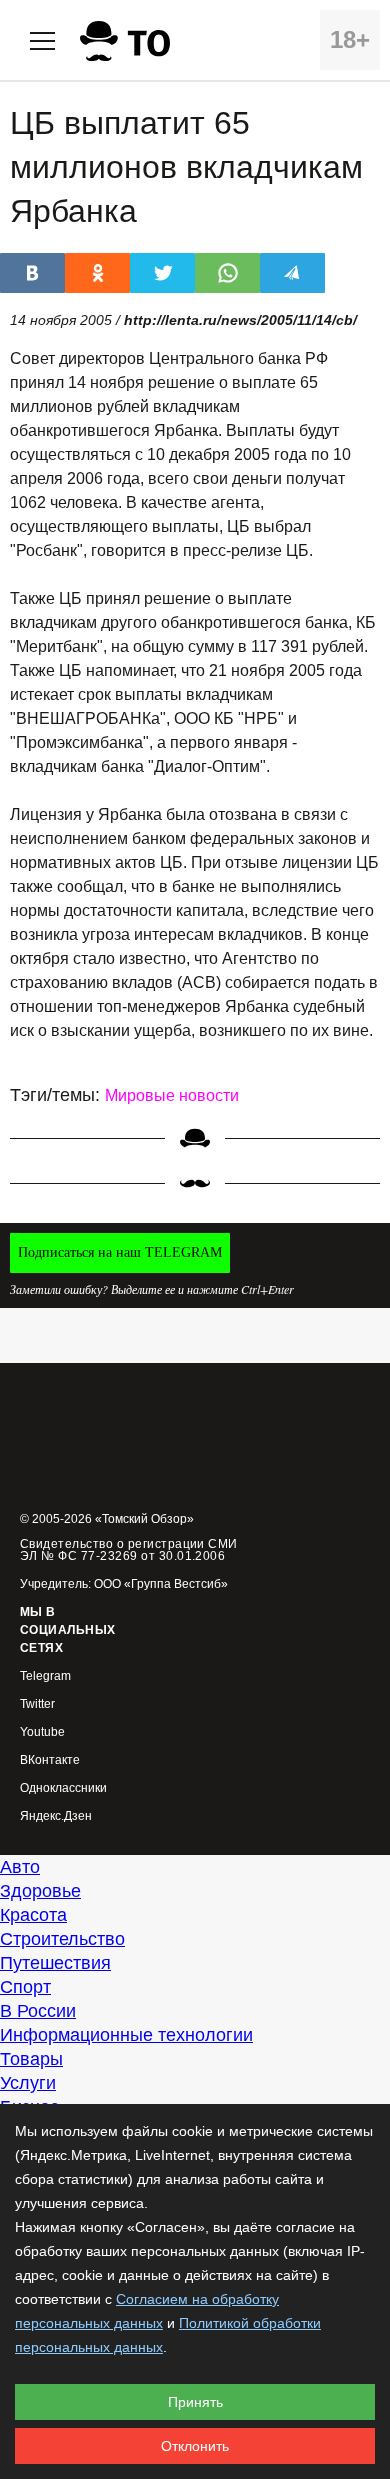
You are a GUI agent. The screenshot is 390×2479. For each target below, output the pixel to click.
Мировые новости (172, 1095)
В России (38, 2011)
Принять (195, 2402)
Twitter (37, 1704)
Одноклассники (63, 1788)
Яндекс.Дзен (56, 1816)
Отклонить (195, 2446)
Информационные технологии (126, 2035)
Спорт (25, 1987)
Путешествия (55, 1963)
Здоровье (40, 1891)
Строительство (62, 1939)
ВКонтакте (50, 1760)
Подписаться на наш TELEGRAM (120, 1252)
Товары (31, 2059)
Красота (33, 1915)
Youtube (42, 1732)
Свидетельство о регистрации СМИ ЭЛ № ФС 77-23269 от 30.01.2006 (129, 1550)
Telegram (45, 1676)
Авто (20, 1867)
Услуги (28, 2083)
